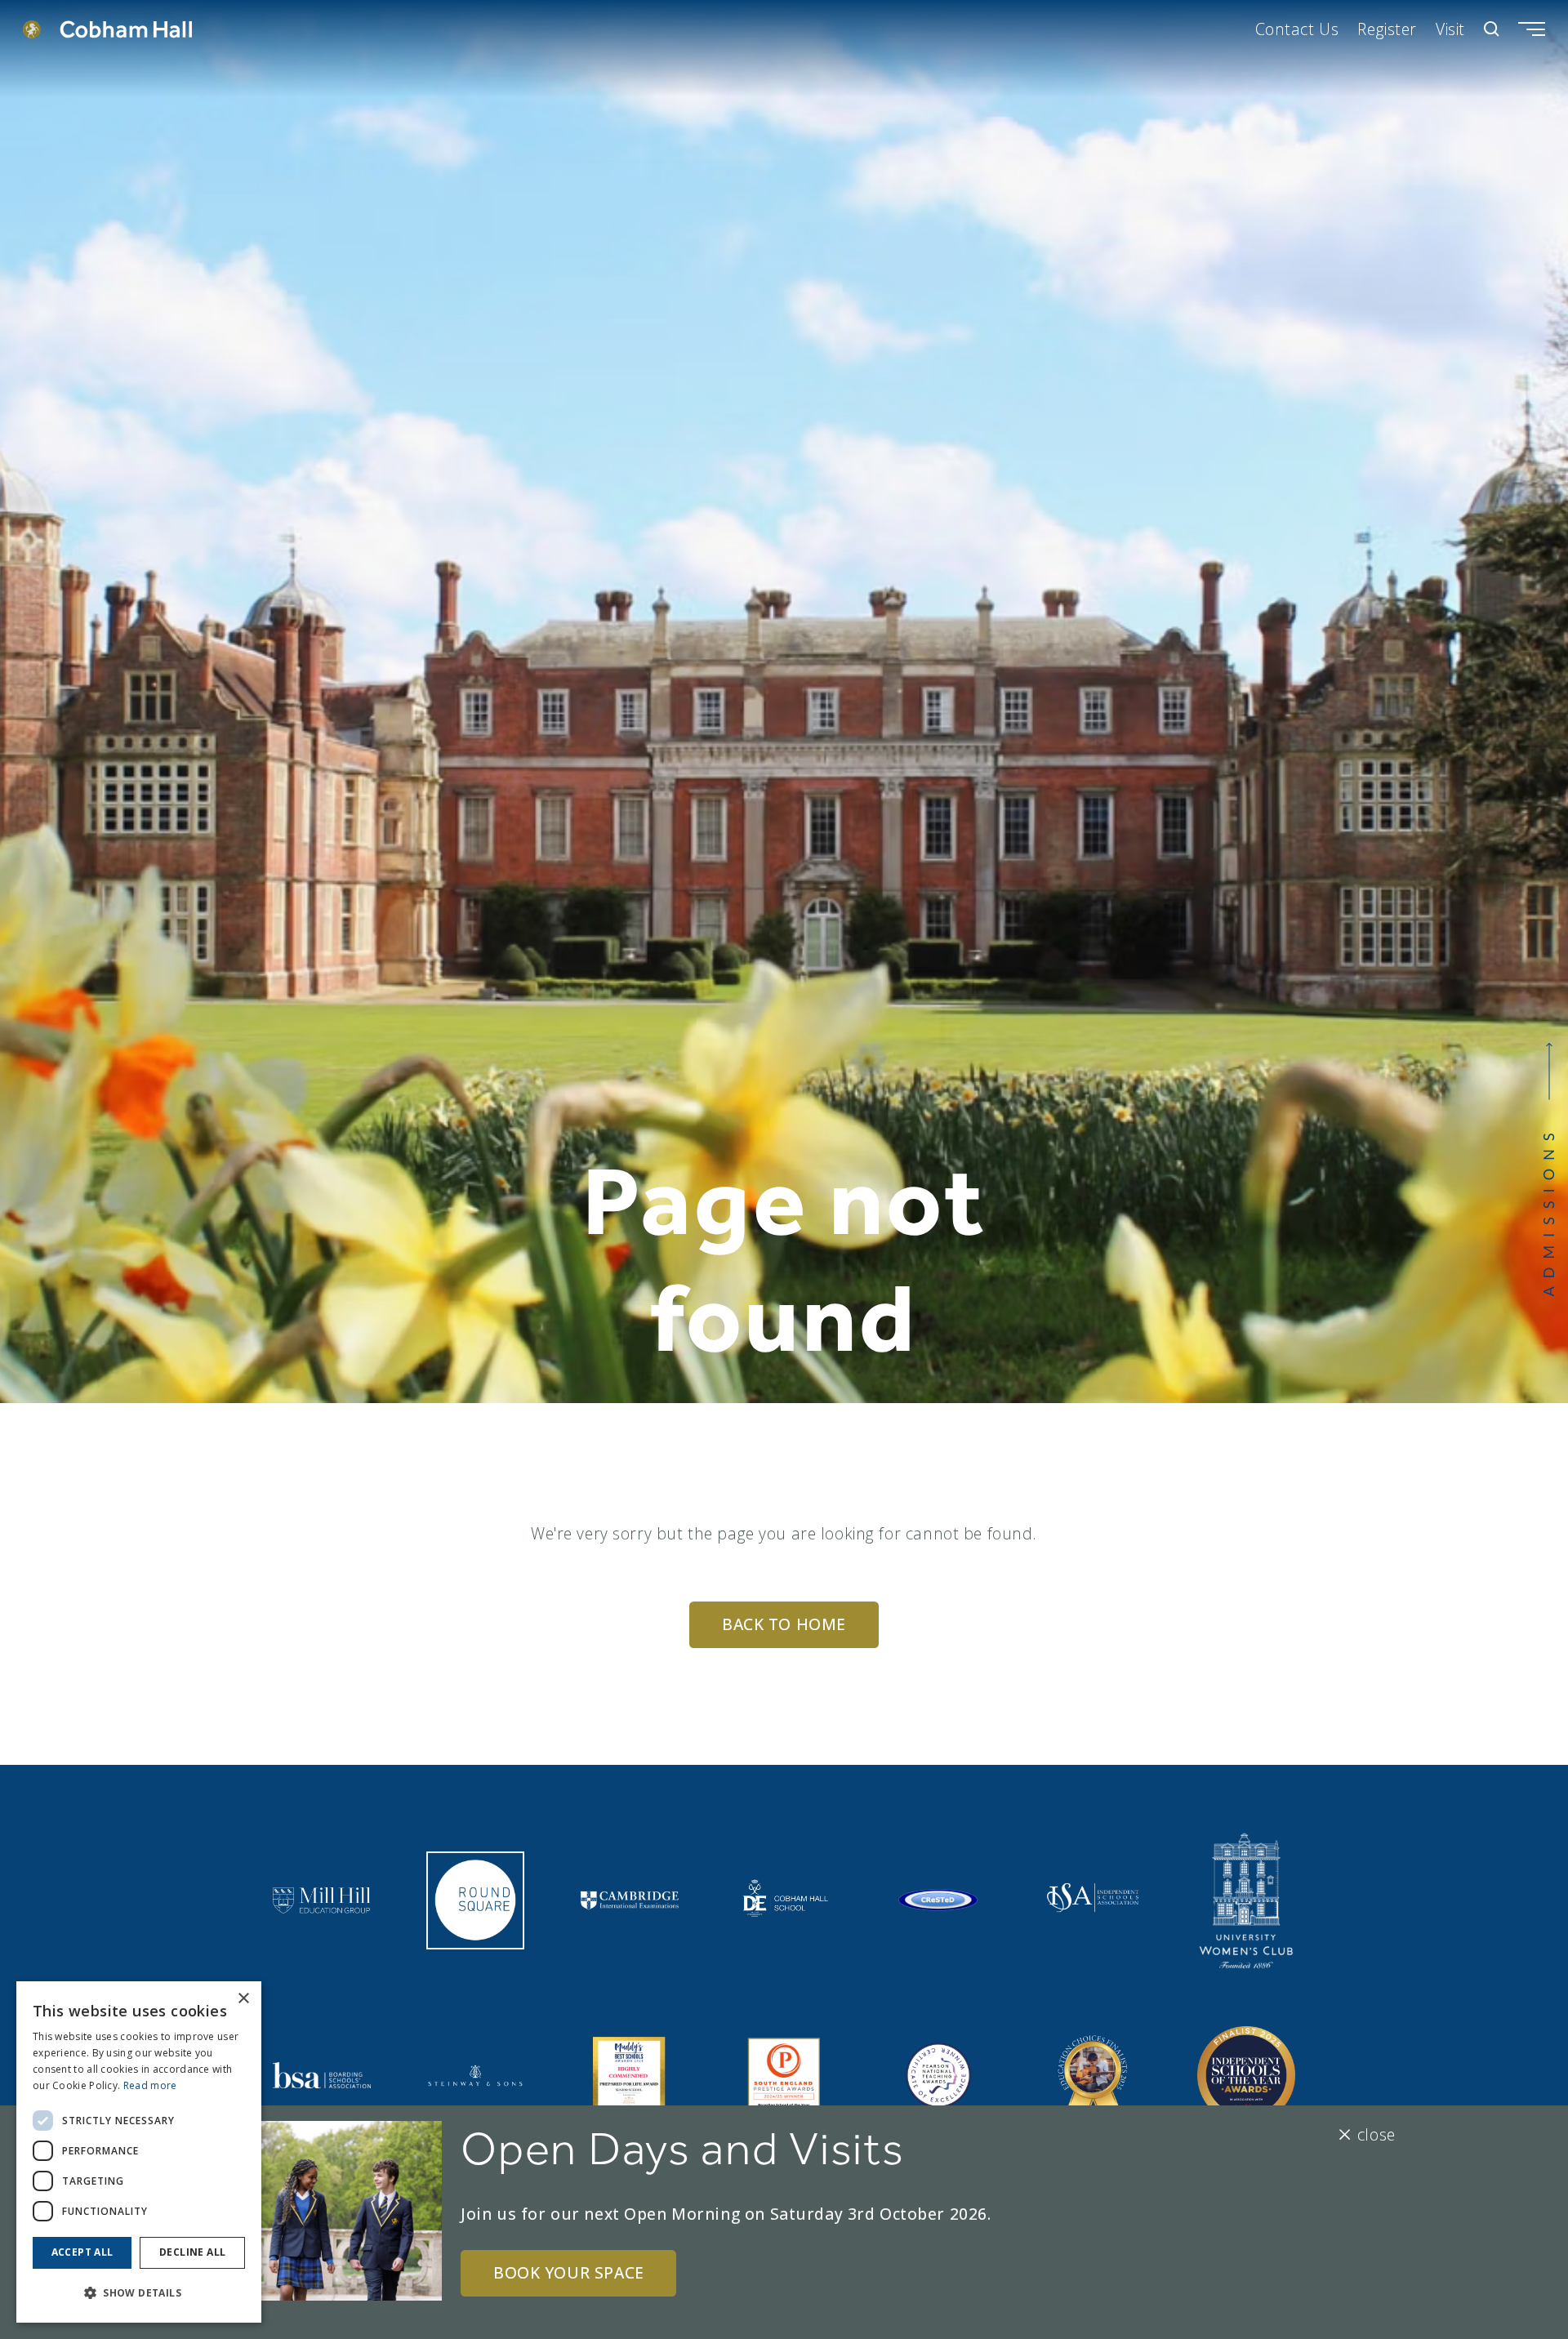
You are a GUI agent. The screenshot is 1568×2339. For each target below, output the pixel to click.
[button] (139, 2293)
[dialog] (139, 2152)
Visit (1450, 29)
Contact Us (1297, 29)
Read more (150, 2085)
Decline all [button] (192, 2252)
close (1376, 2134)
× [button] (243, 1999)
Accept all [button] (82, 2252)
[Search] (1492, 29)
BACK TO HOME (784, 1624)
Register (1387, 29)
